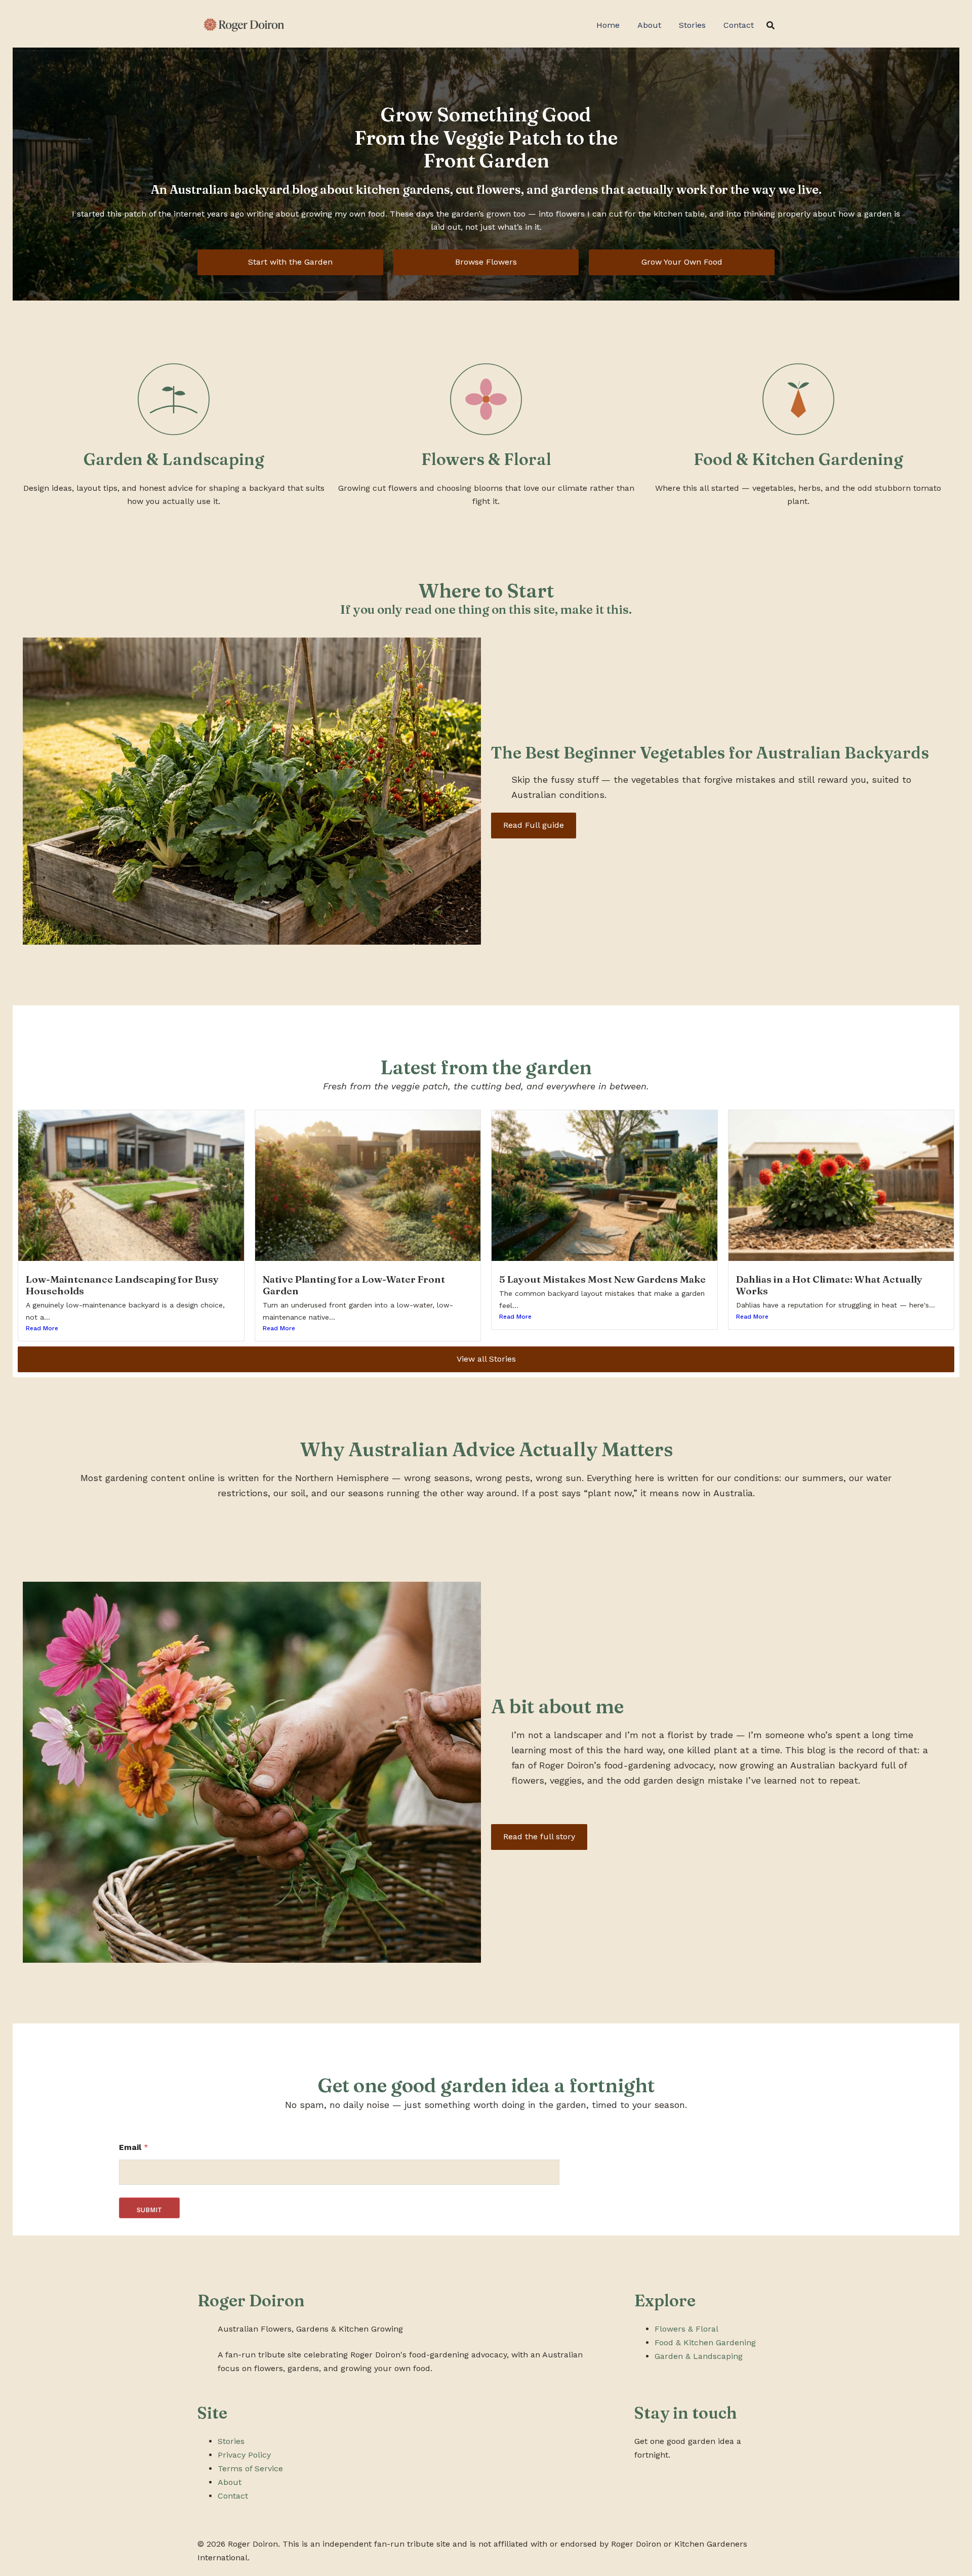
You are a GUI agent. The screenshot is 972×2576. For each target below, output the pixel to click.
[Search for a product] (771, 25)
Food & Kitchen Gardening (705, 2342)
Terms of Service (250, 2468)
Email (134, 2147)
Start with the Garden (290, 262)
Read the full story (539, 1836)
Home (608, 25)
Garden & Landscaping (699, 2356)
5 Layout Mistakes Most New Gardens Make (602, 1279)
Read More (42, 1328)
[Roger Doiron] (242, 25)
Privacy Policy (244, 2455)
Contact (739, 25)
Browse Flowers (486, 262)
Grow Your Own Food (682, 262)
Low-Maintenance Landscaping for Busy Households (122, 1285)
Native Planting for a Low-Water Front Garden (354, 1285)
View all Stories (486, 1359)
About (649, 25)
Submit (149, 2210)
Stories (692, 25)
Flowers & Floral (686, 2329)
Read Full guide (534, 825)
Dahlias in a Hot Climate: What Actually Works (829, 1285)
